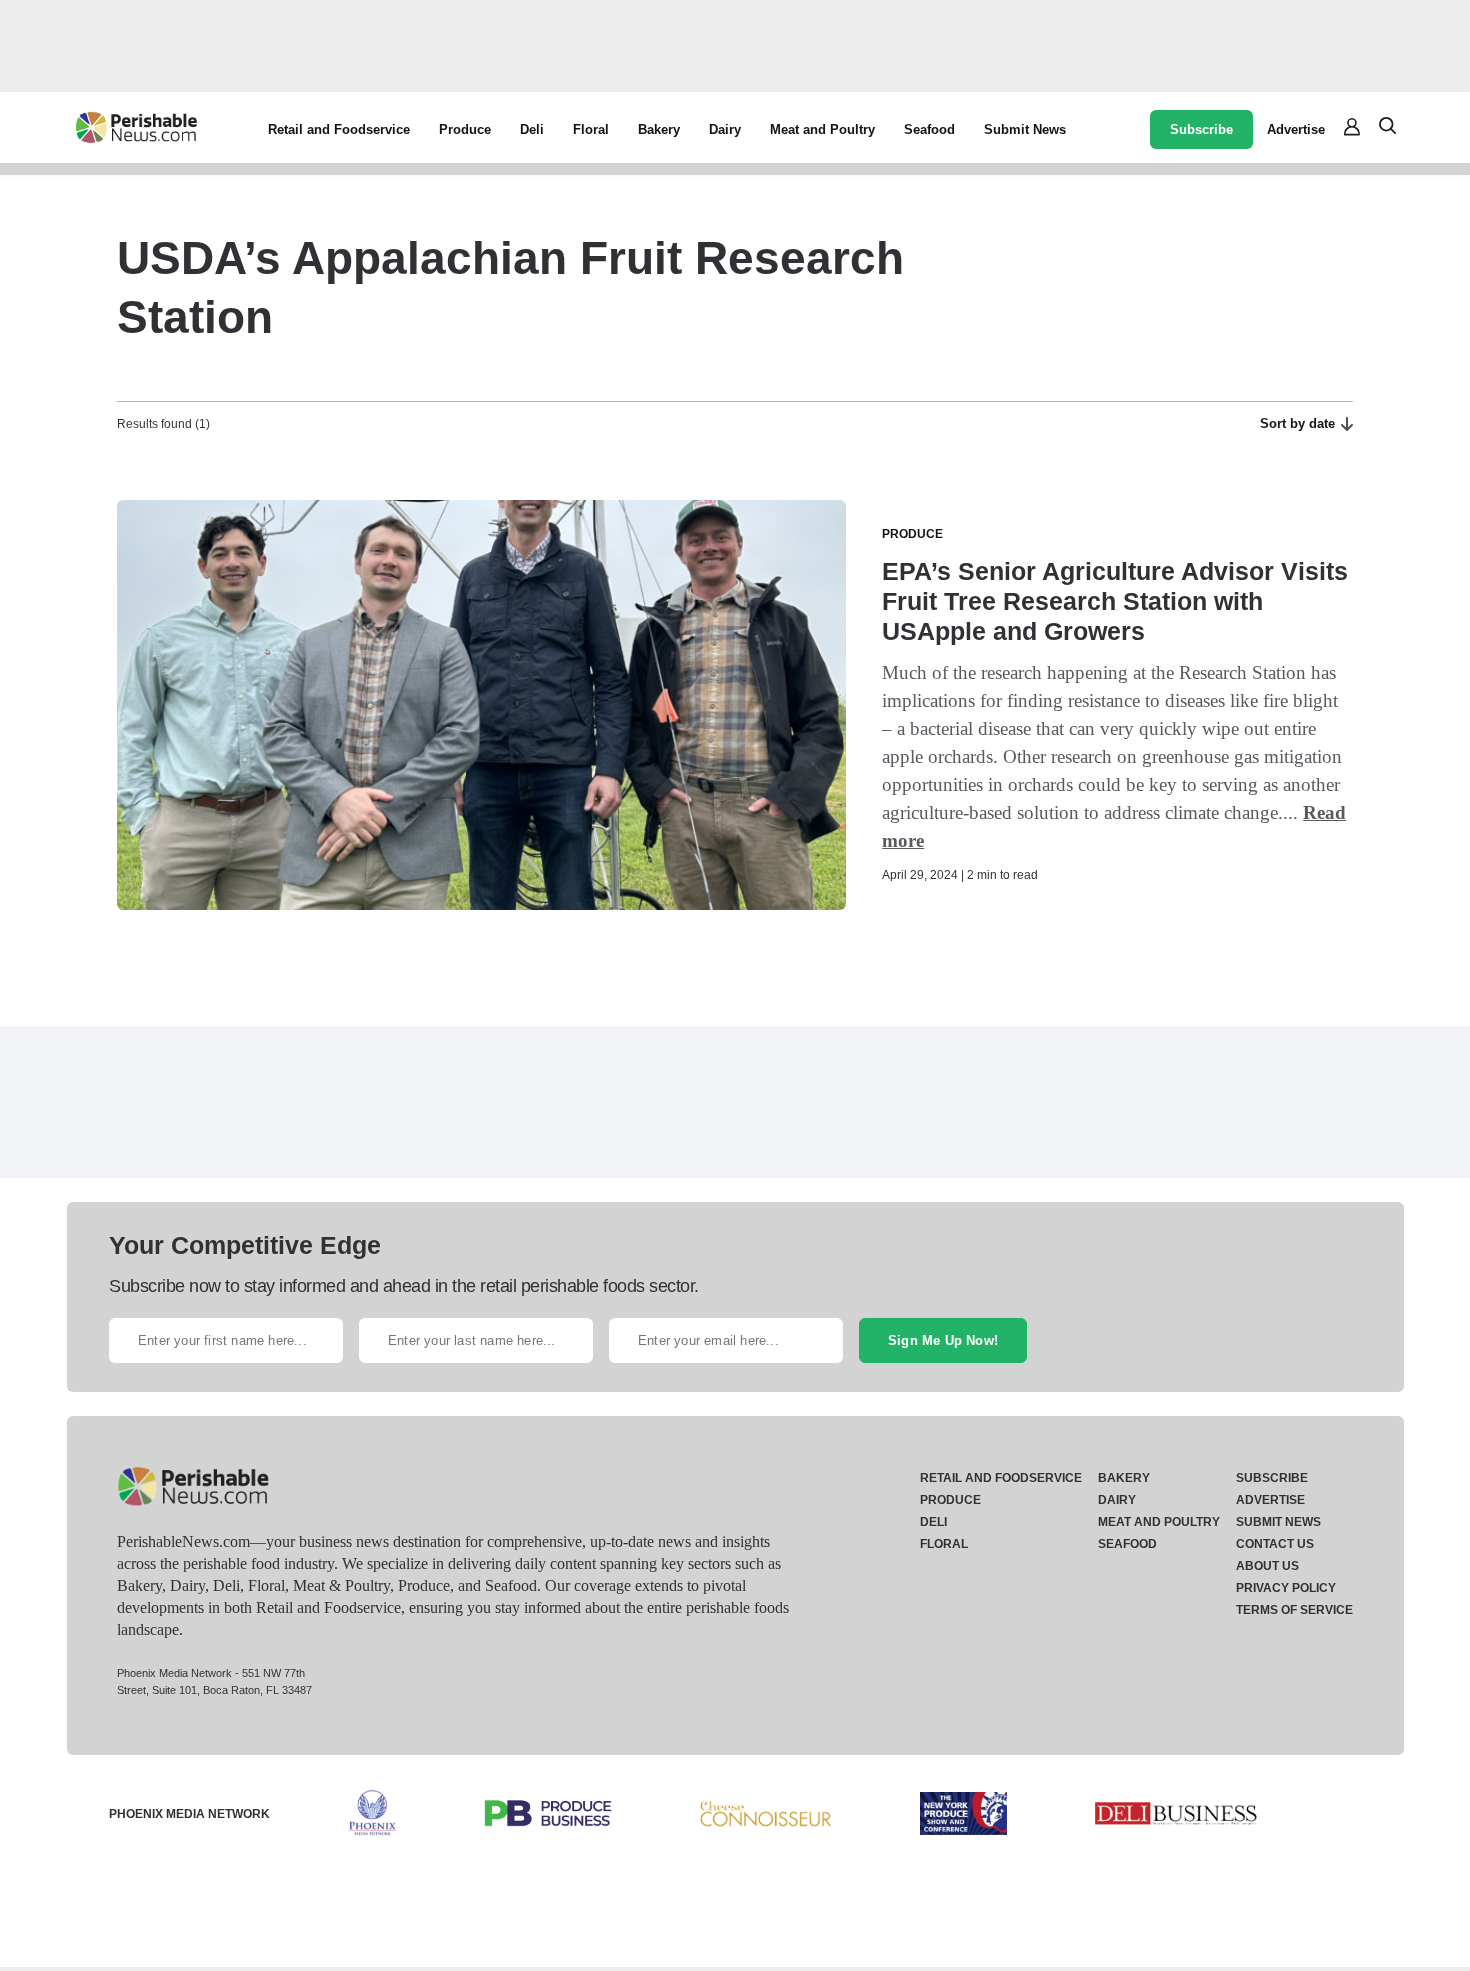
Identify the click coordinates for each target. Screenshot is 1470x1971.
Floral (591, 129)
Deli (532, 129)
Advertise (1296, 129)
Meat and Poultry (822, 129)
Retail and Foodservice (339, 129)
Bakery (659, 129)
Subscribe (1201, 129)
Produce (465, 129)
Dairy (725, 129)
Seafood (929, 129)
